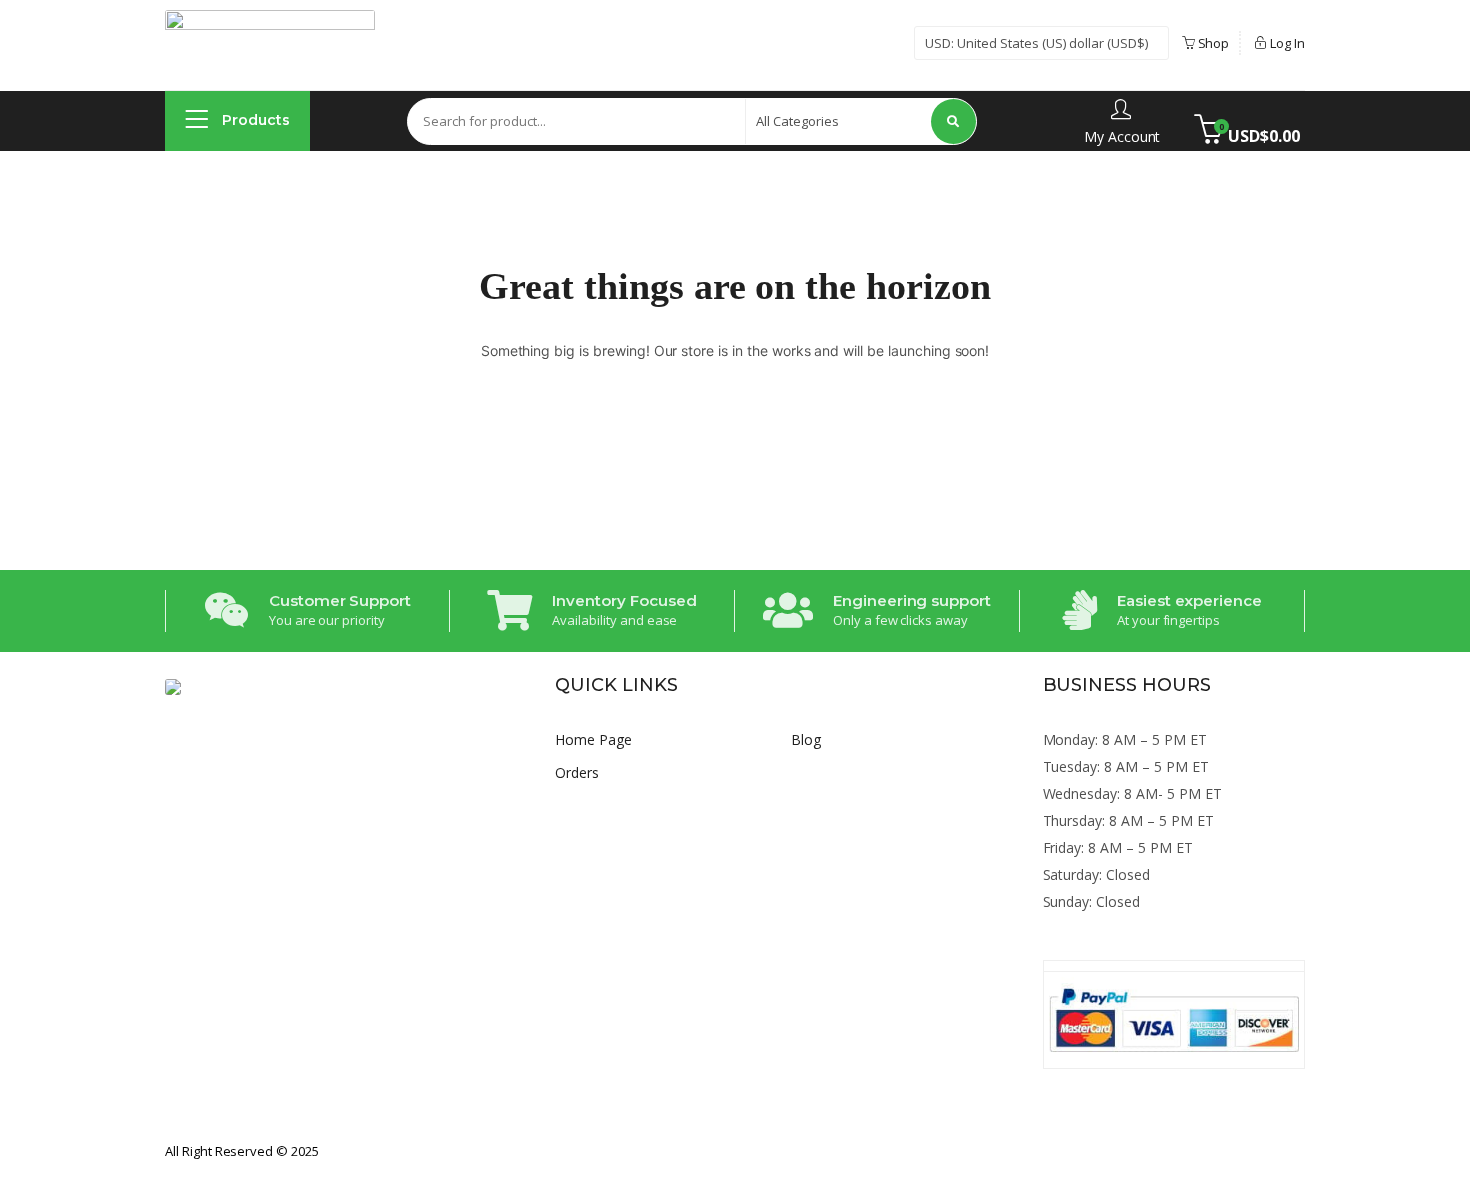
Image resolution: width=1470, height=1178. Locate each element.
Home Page (593, 739)
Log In (1286, 43)
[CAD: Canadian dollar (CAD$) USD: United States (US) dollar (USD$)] (1041, 43)
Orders (577, 772)
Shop (1212, 43)
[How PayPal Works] (1174, 1020)
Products (254, 120)
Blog (806, 739)
